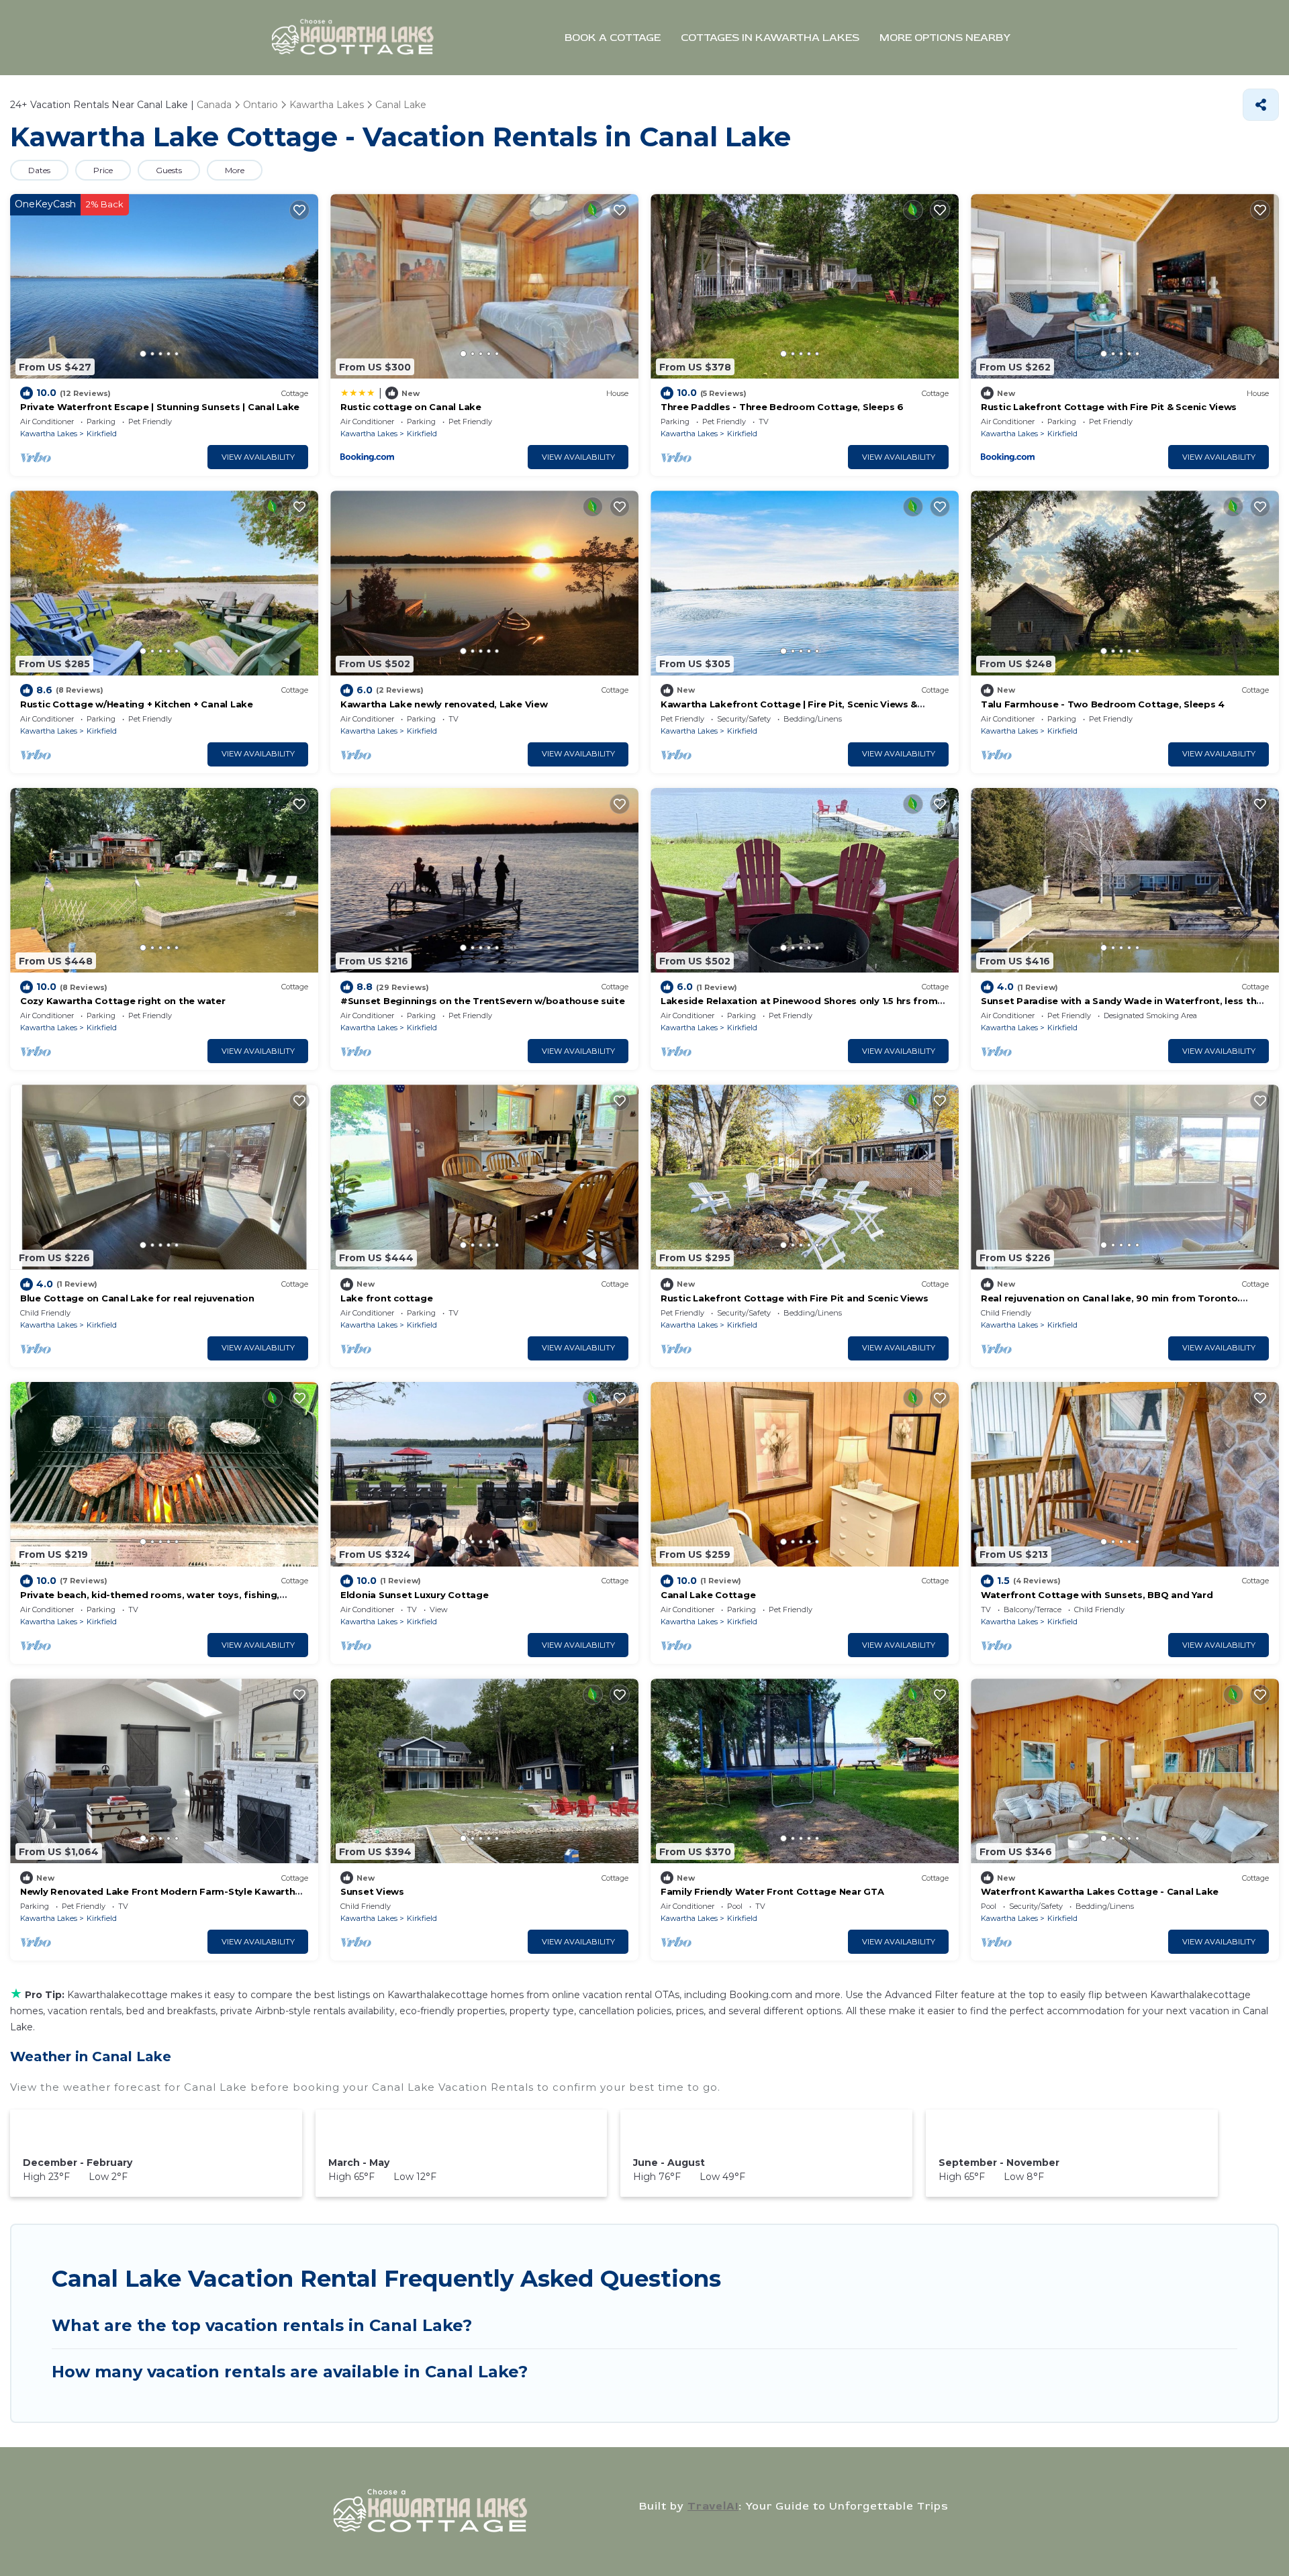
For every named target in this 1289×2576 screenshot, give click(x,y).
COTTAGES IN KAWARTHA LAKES (770, 38)
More (235, 170)
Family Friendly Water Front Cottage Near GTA (772, 1891)
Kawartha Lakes (49, 434)
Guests (169, 170)
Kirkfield (102, 434)
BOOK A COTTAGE (613, 38)
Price (103, 170)
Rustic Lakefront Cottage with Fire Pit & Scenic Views (1109, 407)
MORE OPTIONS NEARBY (945, 38)
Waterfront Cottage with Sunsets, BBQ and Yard (1097, 1595)
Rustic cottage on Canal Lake (411, 407)
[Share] (1261, 105)
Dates (39, 170)
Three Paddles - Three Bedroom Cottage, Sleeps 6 (782, 407)
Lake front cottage (386, 1298)
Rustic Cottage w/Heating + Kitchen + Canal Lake (137, 704)
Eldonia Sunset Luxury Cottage (414, 1595)
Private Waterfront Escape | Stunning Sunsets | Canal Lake (160, 407)
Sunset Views (372, 1891)
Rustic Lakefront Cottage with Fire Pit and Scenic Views (795, 1298)
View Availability (258, 457)
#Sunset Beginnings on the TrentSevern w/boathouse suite (483, 1001)
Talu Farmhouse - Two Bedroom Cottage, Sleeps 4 (1103, 704)
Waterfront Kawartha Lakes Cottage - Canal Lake (1100, 1891)
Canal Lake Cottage (708, 1595)
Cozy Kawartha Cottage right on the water (123, 1001)
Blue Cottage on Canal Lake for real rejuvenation (137, 1298)
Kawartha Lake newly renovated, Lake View (444, 704)
